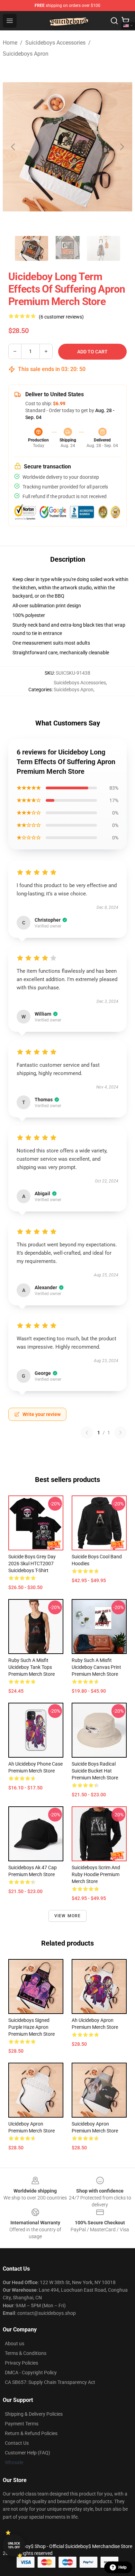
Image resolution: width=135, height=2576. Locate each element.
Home (10, 43)
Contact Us (17, 2443)
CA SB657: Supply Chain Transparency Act (50, 2382)
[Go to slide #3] (103, 248)
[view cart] (125, 21)
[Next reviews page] (120, 1433)
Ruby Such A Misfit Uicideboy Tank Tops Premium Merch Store (31, 1667)
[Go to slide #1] (31, 248)
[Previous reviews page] (87, 1433)
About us (15, 2344)
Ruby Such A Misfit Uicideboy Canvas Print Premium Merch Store (96, 1667)
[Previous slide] (13, 147)
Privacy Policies (21, 2363)
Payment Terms (22, 2424)
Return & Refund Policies (31, 2433)
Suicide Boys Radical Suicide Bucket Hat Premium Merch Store (95, 1771)
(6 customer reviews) (61, 317)
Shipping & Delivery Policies (34, 2414)
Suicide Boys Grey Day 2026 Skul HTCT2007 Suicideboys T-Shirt (32, 1563)
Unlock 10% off (14, 2545)
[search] (114, 21)
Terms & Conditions (26, 2353)
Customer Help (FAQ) (28, 2453)
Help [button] (123, 2567)
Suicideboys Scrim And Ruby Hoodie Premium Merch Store (96, 1874)
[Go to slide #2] (67, 248)
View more (68, 1916)
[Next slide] (121, 147)
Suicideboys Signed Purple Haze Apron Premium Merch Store (31, 2027)
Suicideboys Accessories (55, 43)
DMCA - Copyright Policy (31, 2373)
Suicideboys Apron (26, 54)
